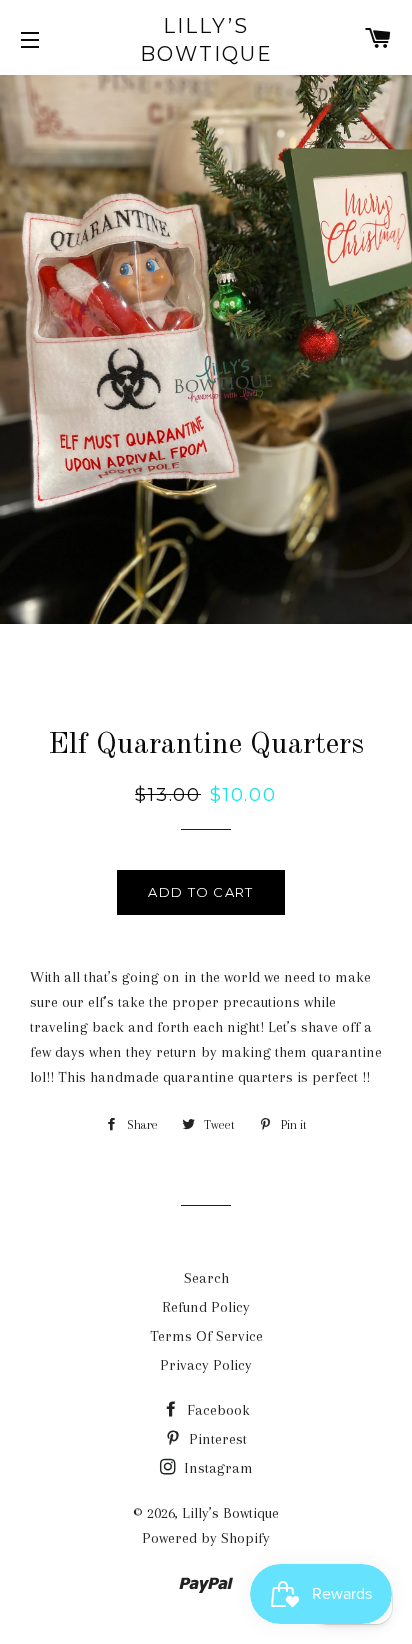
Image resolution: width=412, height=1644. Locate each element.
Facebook (216, 1410)
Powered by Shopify (206, 1538)
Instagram (216, 1468)
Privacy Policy (206, 1365)
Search (206, 1278)
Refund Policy (206, 1307)
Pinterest (216, 1439)
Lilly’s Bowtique (206, 40)
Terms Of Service (206, 1336)
